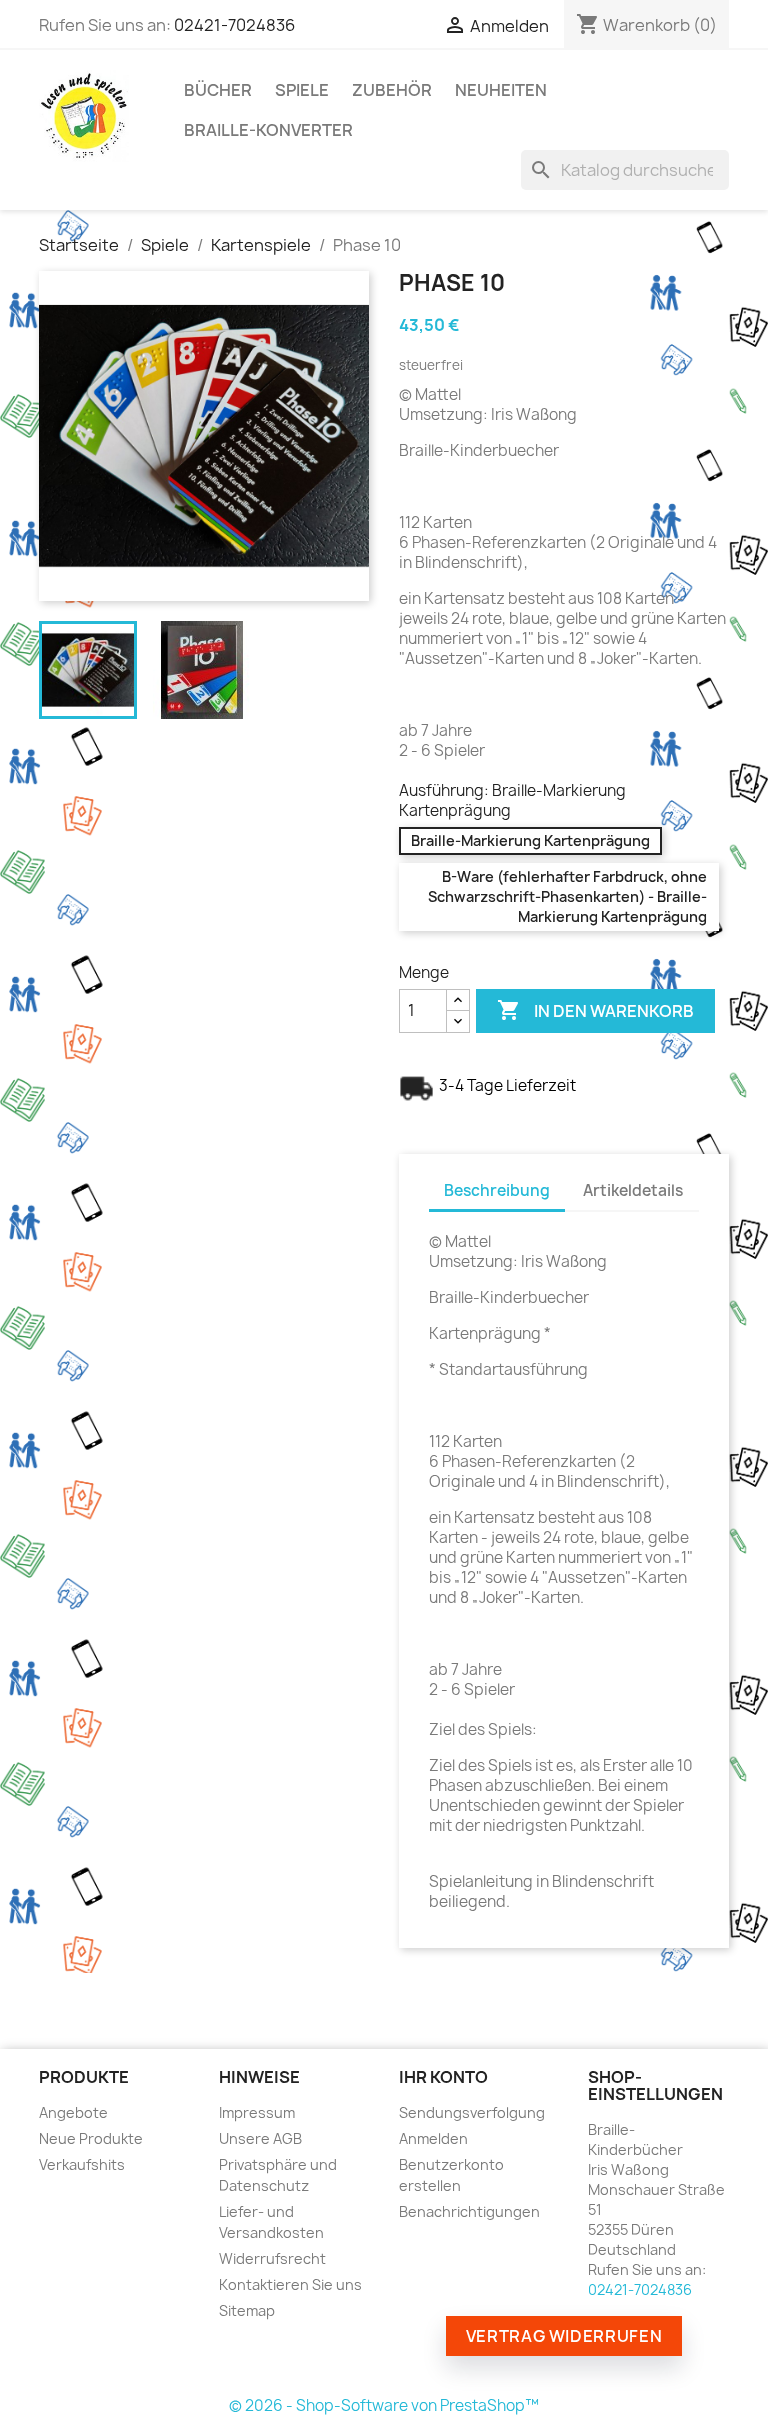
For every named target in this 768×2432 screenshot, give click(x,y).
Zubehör (392, 90)
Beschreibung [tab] (497, 1190)
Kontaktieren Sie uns (290, 2284)
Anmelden (433, 2138)
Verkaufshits (82, 2164)
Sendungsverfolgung (472, 2112)
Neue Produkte (91, 2138)
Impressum (257, 2112)
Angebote (73, 2112)
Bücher (218, 90)
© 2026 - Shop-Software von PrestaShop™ (384, 2405)
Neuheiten (501, 90)
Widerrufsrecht (272, 2258)
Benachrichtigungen (469, 2211)
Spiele (302, 90)
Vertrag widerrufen (564, 2336)
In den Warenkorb (595, 1010)
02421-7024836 (234, 25)
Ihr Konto (443, 2077)
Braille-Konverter (268, 130)
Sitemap (247, 2310)
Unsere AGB (260, 2138)
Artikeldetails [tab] (633, 1190)
